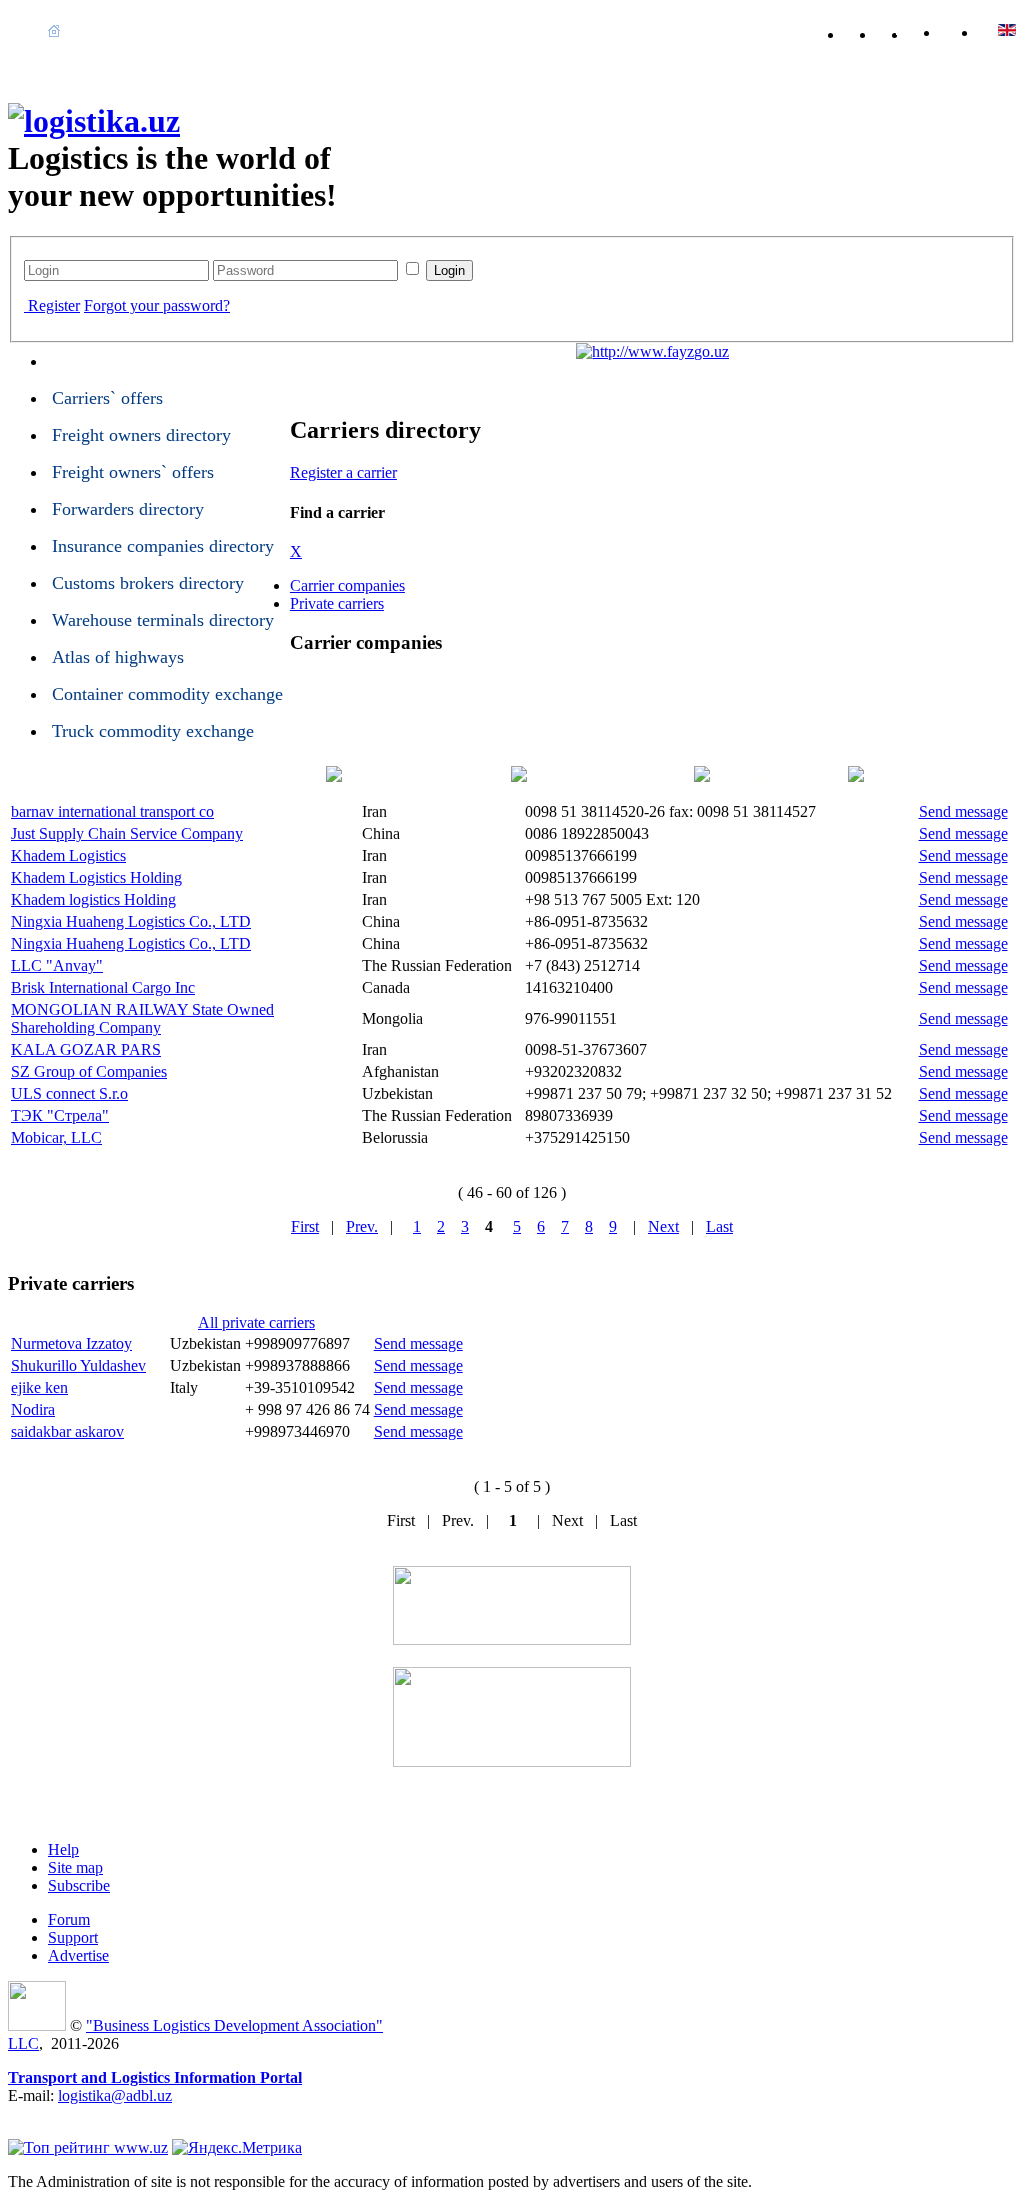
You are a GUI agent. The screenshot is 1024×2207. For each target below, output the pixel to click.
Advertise (78, 1955)
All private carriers (256, 1322)
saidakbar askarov (67, 1431)
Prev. (362, 1226)
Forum (69, 1919)
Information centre (451, 30)
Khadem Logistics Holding (96, 877)
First (305, 1226)
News (227, 30)
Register (54, 305)
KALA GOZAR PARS (86, 1049)
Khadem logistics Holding (93, 899)
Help (618, 30)
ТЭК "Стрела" (60, 1115)
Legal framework (319, 30)
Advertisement (699, 30)
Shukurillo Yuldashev (78, 1365)
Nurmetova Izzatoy (71, 1343)
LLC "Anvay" (57, 965)
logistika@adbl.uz (115, 2095)
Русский (1007, 30)
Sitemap (934, 30)
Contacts (791, 30)
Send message (963, 811)
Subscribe (79, 1885)
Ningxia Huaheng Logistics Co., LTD (131, 921)
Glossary (556, 30)
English (969, 30)
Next (663, 1226)
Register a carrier (343, 472)
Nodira (33, 1409)
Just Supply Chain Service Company (127, 833)
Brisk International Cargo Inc (103, 987)
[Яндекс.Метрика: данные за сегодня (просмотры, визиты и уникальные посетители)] (237, 2148)
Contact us (902, 30)
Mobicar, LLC (56, 1137)
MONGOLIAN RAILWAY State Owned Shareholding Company (142, 1018)
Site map (75, 1867)
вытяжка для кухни (74, 2113)
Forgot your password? (157, 305)
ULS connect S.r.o (69, 1093)
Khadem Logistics (68, 855)
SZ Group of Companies (89, 1071)
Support (73, 1937)
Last (719, 1226)
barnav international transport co (112, 811)
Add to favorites (870, 30)
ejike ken (39, 1387)
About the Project (134, 30)
